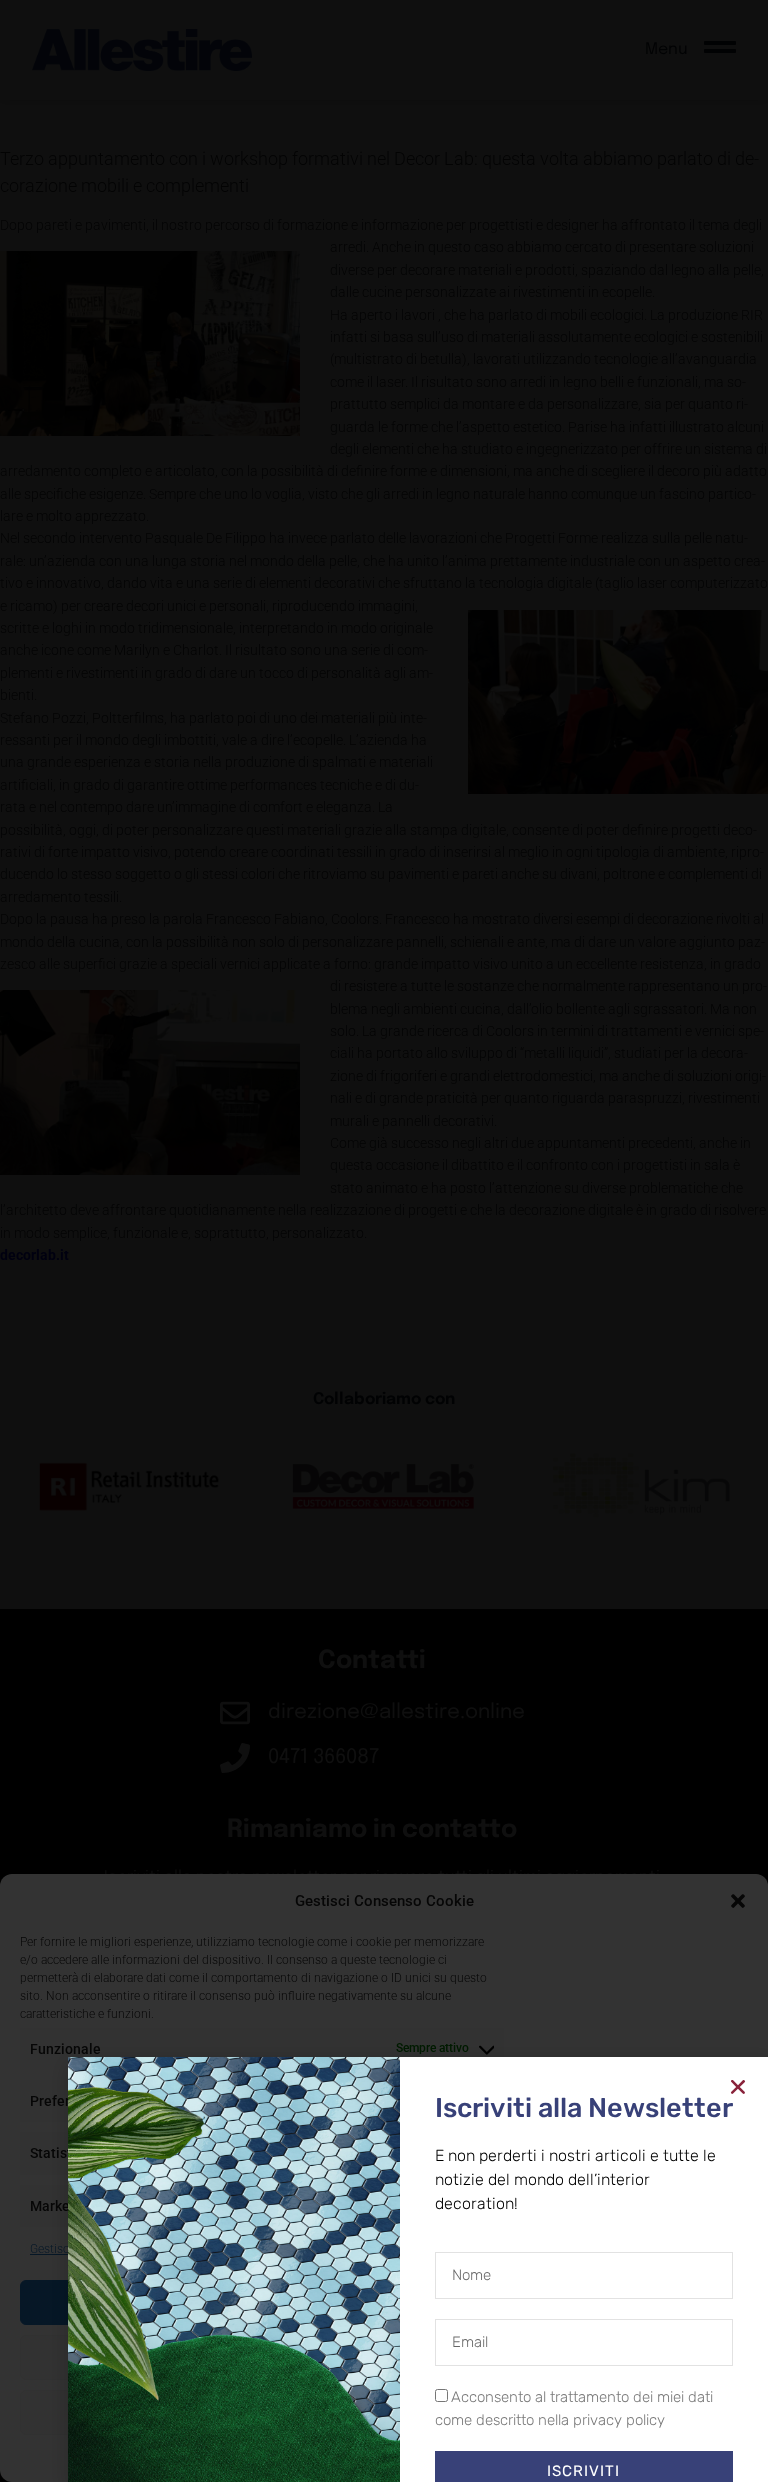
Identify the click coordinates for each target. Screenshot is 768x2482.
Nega (384, 2357)
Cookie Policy (338, 2457)
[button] (738, 1901)
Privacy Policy (420, 2457)
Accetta (384, 2302)
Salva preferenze (384, 2412)
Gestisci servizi (69, 2249)
